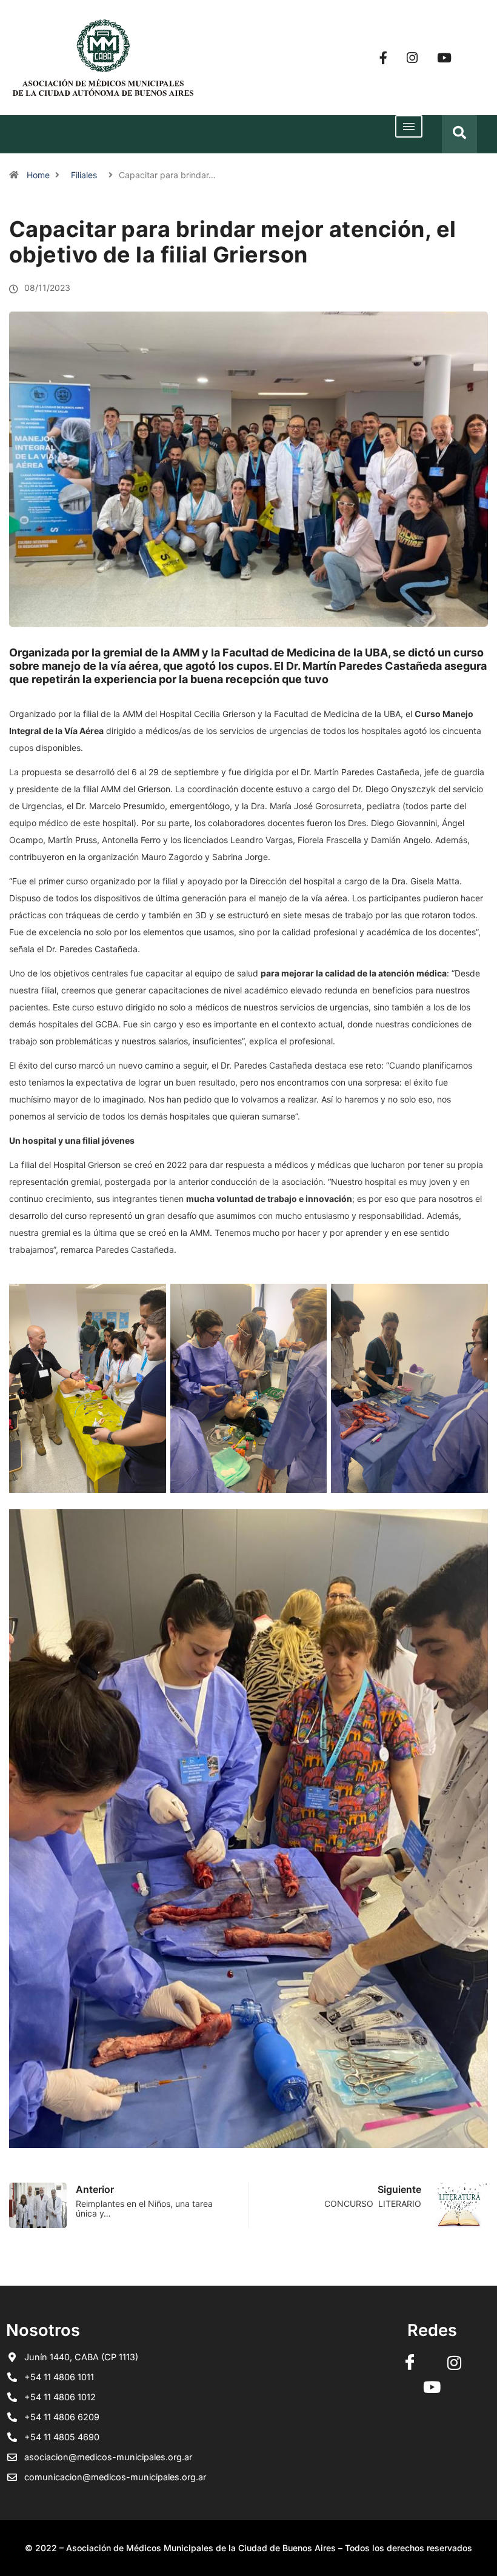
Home (38, 175)
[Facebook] (383, 58)
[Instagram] (412, 58)
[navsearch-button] (459, 134)
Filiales (84, 175)
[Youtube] (444, 58)
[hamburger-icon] (409, 126)
